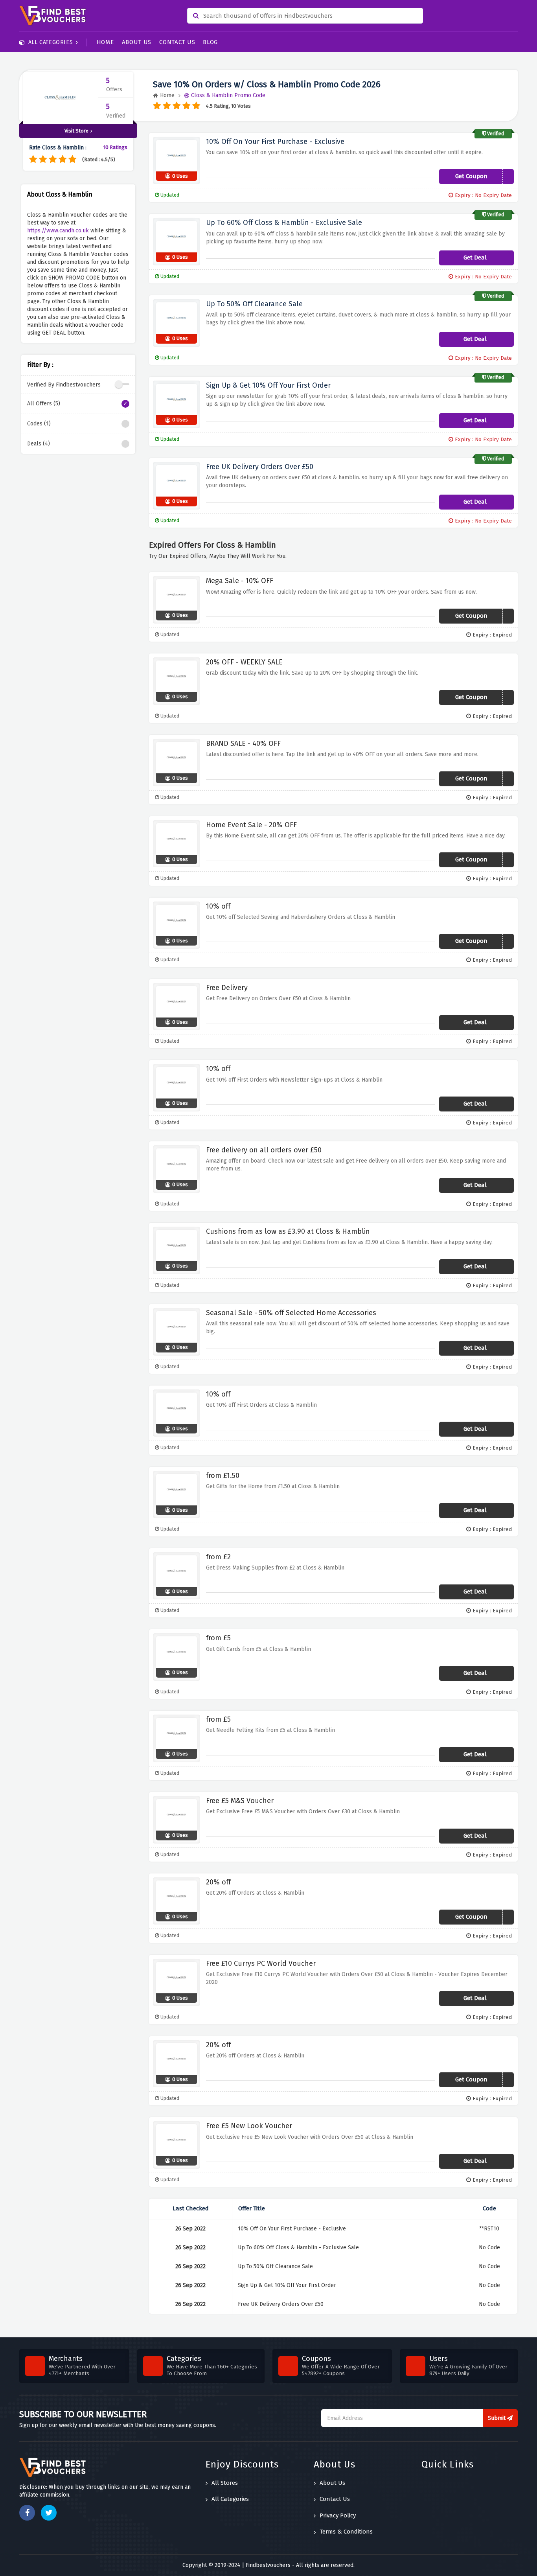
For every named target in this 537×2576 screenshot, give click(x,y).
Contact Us (177, 42)
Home (105, 42)
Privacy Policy (338, 2515)
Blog (210, 42)
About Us (137, 42)
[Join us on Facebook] (27, 2513)
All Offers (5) (44, 404)
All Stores (225, 2483)
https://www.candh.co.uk (58, 231)
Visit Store (76, 131)
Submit (497, 2418)
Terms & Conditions (346, 2532)
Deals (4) (39, 444)
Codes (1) (39, 424)
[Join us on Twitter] (49, 2513)
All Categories (51, 42)
